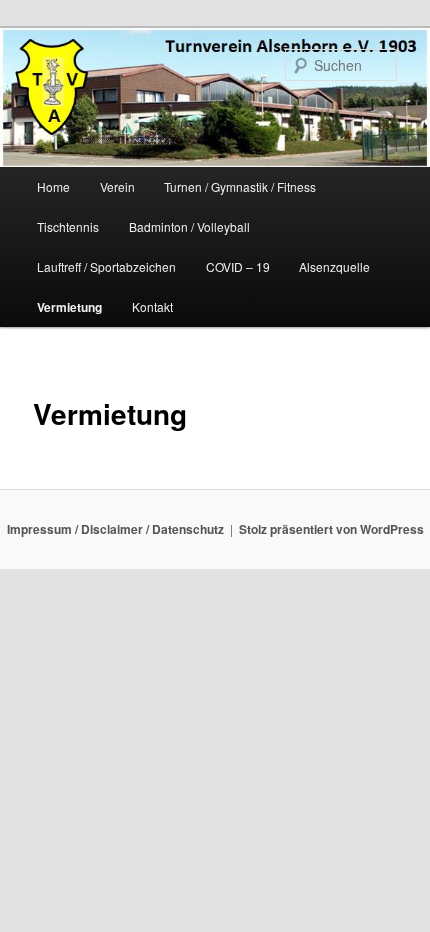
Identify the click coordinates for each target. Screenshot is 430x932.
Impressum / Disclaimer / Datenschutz (115, 529)
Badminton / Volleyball (189, 226)
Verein (117, 186)
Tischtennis (68, 226)
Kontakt (152, 306)
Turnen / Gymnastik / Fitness (240, 186)
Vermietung (69, 307)
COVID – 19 (238, 266)
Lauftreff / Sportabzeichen (106, 266)
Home (53, 186)
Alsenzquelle (334, 266)
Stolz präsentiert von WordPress (331, 529)
